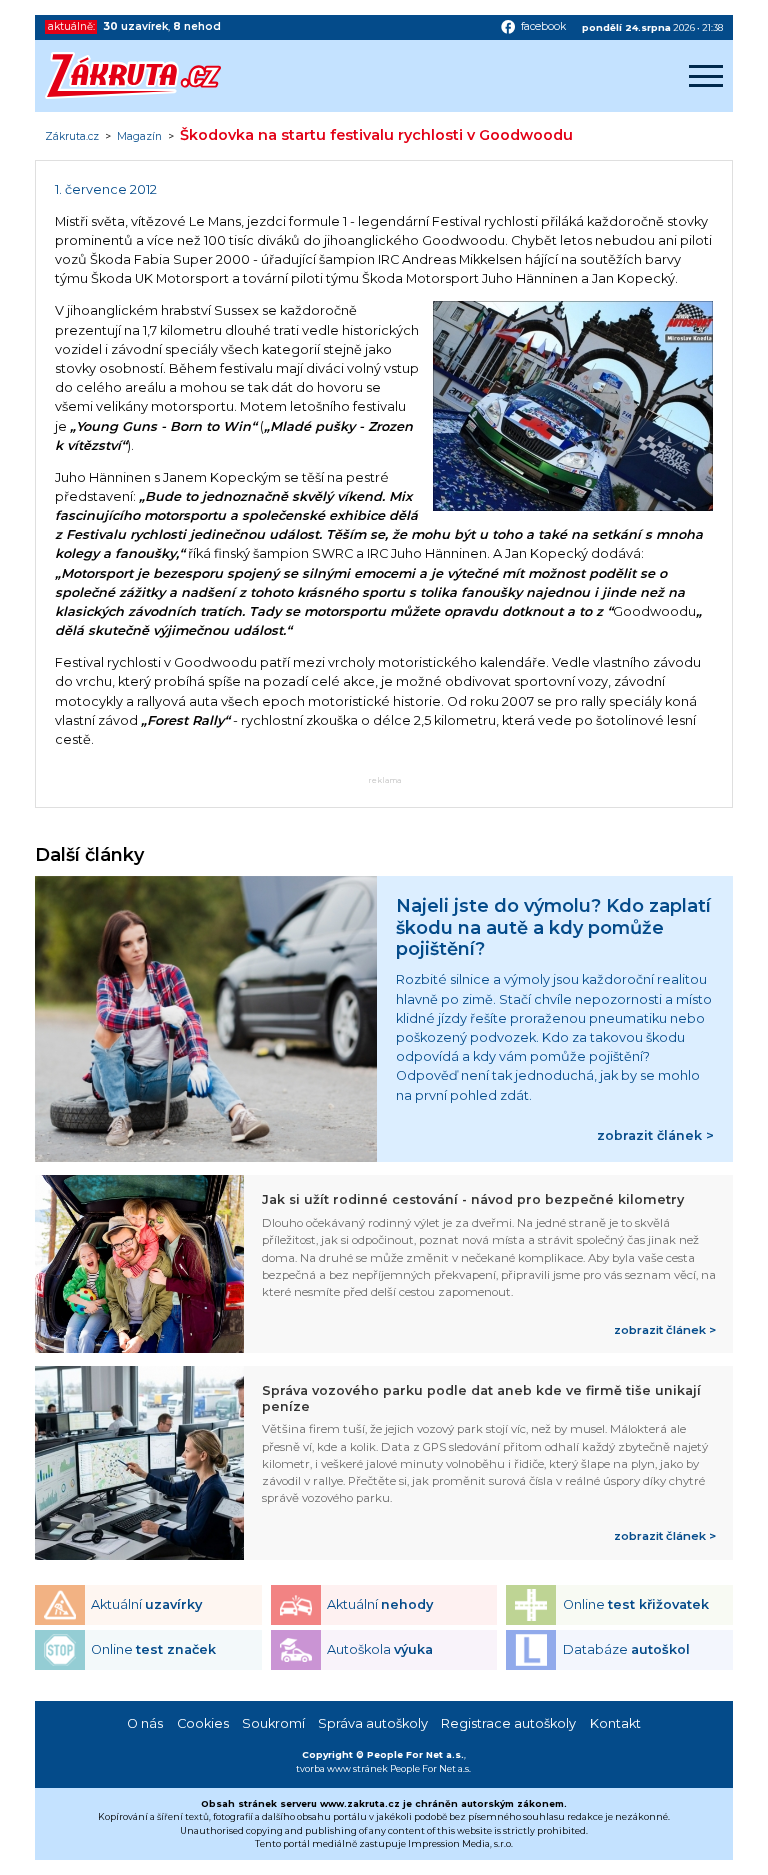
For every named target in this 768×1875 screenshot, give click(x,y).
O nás (145, 1723)
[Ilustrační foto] (573, 506)
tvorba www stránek (342, 1768)
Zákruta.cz (72, 137)
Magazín (139, 137)
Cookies (203, 1723)
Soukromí (273, 1723)
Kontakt (615, 1723)
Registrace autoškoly (508, 1723)
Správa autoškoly (373, 1723)
